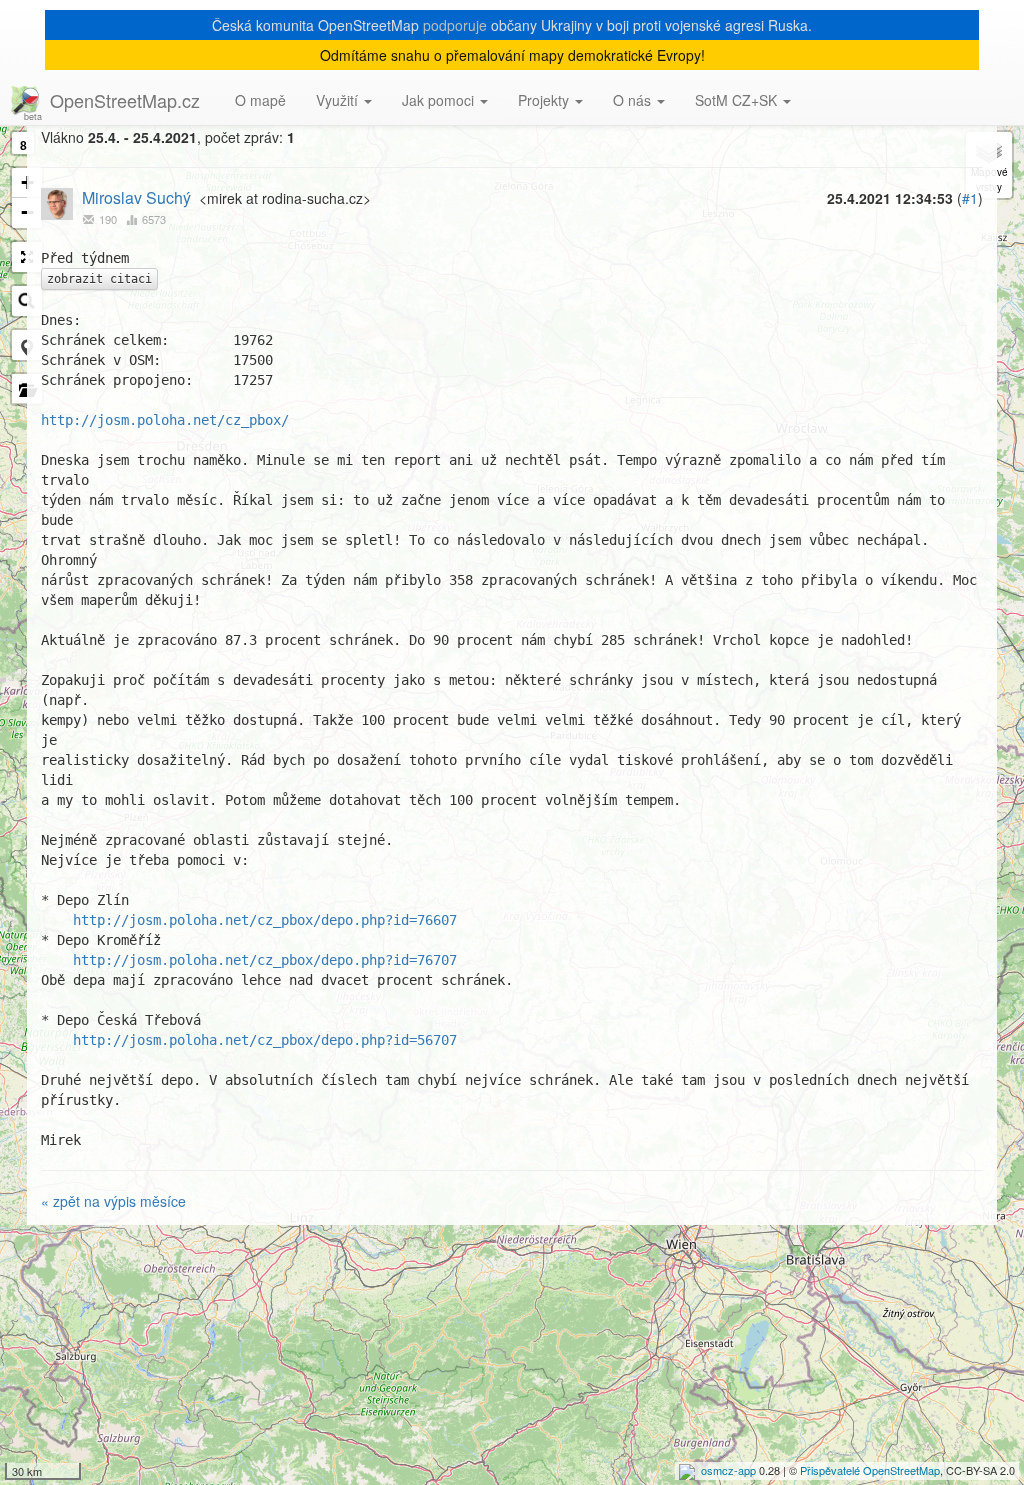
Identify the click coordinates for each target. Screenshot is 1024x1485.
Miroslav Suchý (136, 197)
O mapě (260, 100)
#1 (970, 198)
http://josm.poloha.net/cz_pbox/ (165, 420)
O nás (634, 100)
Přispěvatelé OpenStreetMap (870, 1470)
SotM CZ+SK (738, 100)
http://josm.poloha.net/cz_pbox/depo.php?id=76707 (265, 960)
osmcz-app (728, 1470)
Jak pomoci (440, 100)
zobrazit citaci (99, 279)
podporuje (455, 25)
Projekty (545, 100)
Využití (339, 100)
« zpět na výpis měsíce (113, 1201)
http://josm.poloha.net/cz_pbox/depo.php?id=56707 (265, 1040)
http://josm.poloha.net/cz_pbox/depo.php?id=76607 (265, 920)
